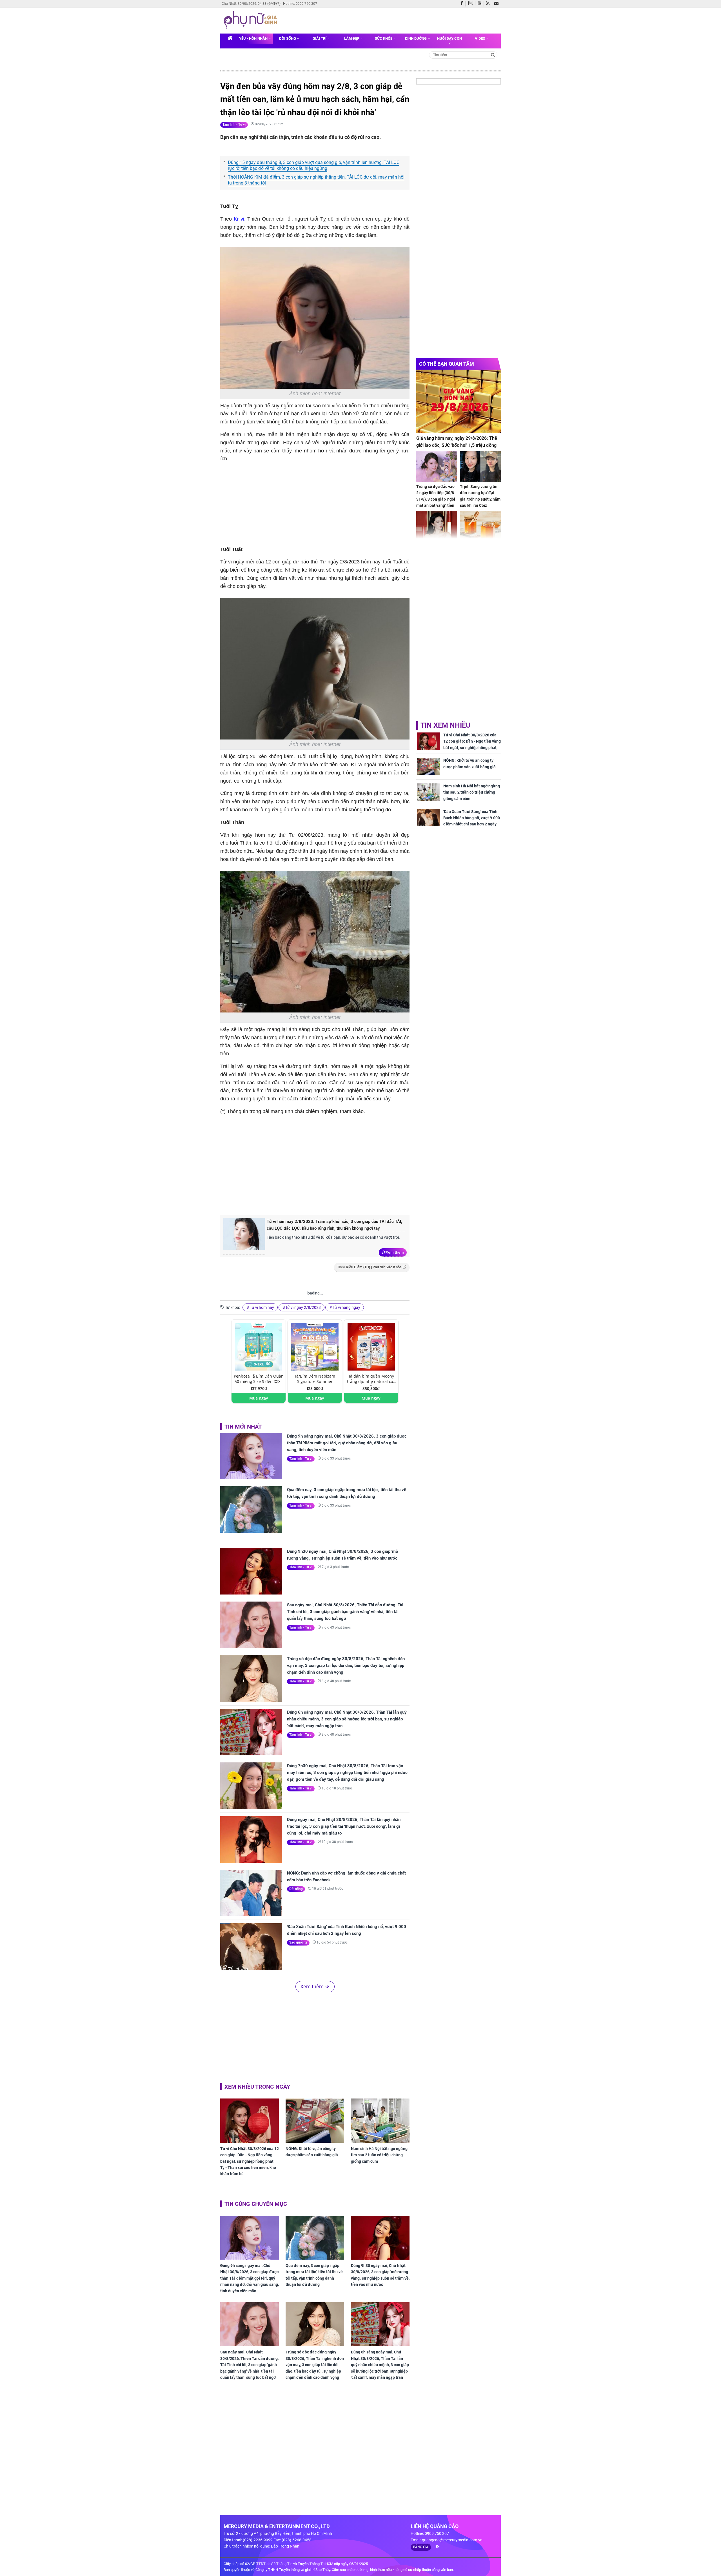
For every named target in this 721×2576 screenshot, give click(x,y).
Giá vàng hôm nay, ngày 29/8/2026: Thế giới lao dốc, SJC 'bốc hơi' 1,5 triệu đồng (457, 442)
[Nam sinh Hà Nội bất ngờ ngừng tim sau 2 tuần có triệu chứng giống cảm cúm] (380, 2120)
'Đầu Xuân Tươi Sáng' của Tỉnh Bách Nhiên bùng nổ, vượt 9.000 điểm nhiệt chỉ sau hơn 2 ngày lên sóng (347, 1930)
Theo (369, 1267)
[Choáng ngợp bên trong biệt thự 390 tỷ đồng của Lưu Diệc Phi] (437, 526)
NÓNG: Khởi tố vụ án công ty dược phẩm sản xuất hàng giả (312, 2152)
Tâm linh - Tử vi (234, 125)
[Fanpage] (463, 4)
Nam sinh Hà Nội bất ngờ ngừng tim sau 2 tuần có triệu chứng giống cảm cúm (379, 2155)
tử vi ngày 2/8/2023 (303, 1307)
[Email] (498, 4)
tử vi (239, 219)
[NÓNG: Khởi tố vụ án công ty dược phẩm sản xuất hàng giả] (315, 2120)
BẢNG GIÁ (421, 2547)
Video (480, 38)
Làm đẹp (352, 38)
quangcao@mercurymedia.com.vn (452, 2540)
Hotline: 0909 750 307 (300, 4)
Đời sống (288, 38)
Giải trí (320, 38)
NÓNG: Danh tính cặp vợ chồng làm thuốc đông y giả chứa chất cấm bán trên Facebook (346, 1877)
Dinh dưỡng (416, 38)
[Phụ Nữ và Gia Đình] (252, 20)
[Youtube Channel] (481, 4)
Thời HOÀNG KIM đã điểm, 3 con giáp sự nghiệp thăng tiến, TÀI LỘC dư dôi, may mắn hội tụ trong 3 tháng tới (316, 180)
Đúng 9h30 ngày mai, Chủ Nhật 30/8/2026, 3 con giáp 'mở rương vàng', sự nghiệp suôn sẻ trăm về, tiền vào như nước (343, 1555)
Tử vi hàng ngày (346, 1307)
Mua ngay (259, 1398)
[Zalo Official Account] (472, 3)
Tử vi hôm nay (262, 1307)
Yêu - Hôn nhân (254, 38)
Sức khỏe (384, 38)
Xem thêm (395, 1252)
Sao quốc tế (298, 1942)
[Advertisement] (315, 1164)
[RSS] (489, 4)
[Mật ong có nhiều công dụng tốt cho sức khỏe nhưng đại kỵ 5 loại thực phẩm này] (480, 526)
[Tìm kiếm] (493, 55)
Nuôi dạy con (449, 38)
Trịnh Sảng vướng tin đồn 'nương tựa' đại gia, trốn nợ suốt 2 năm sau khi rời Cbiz (480, 496)
